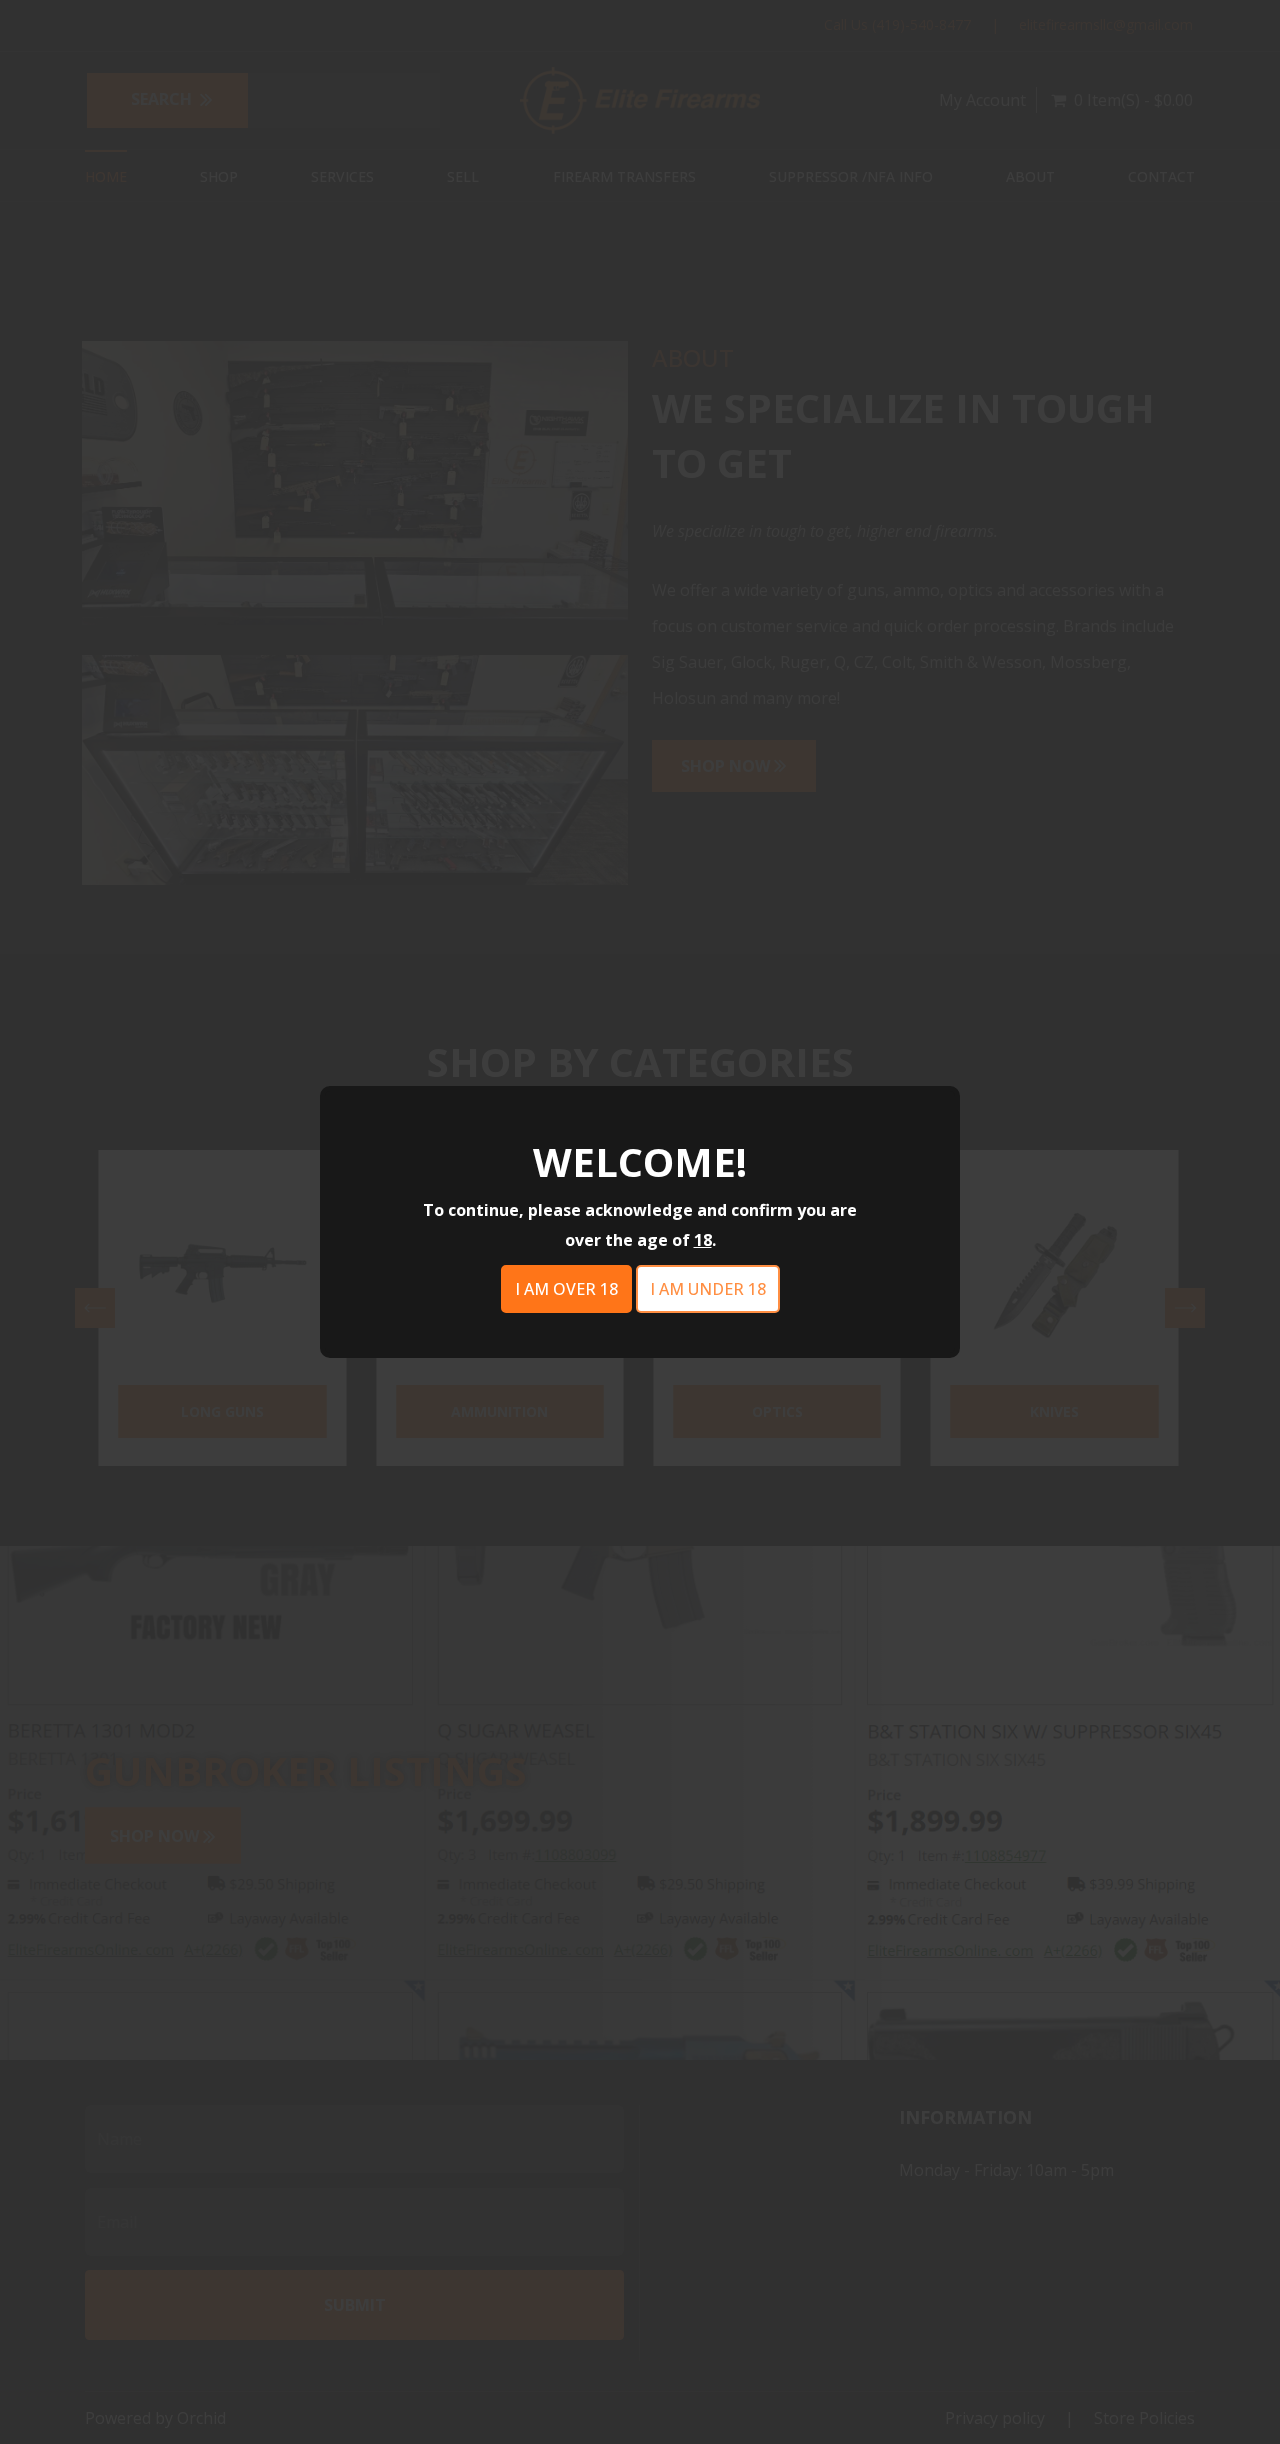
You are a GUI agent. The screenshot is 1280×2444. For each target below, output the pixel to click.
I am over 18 (566, 1289)
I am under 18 (708, 1289)
